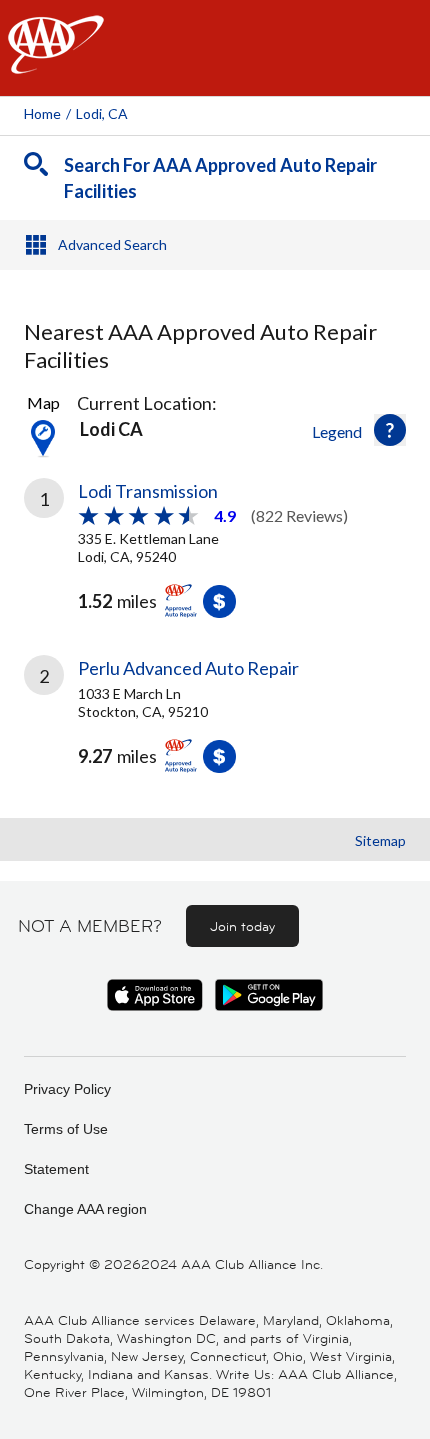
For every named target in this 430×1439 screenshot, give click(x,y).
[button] (390, 430)
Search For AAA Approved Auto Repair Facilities (220, 178)
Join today (242, 926)
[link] (215, 553)
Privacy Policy (67, 1089)
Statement (56, 1169)
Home (42, 113)
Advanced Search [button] (112, 244)
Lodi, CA (102, 113)
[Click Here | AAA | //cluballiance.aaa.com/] (56, 61)
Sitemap (380, 840)
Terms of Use (66, 1129)
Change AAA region (85, 1209)
